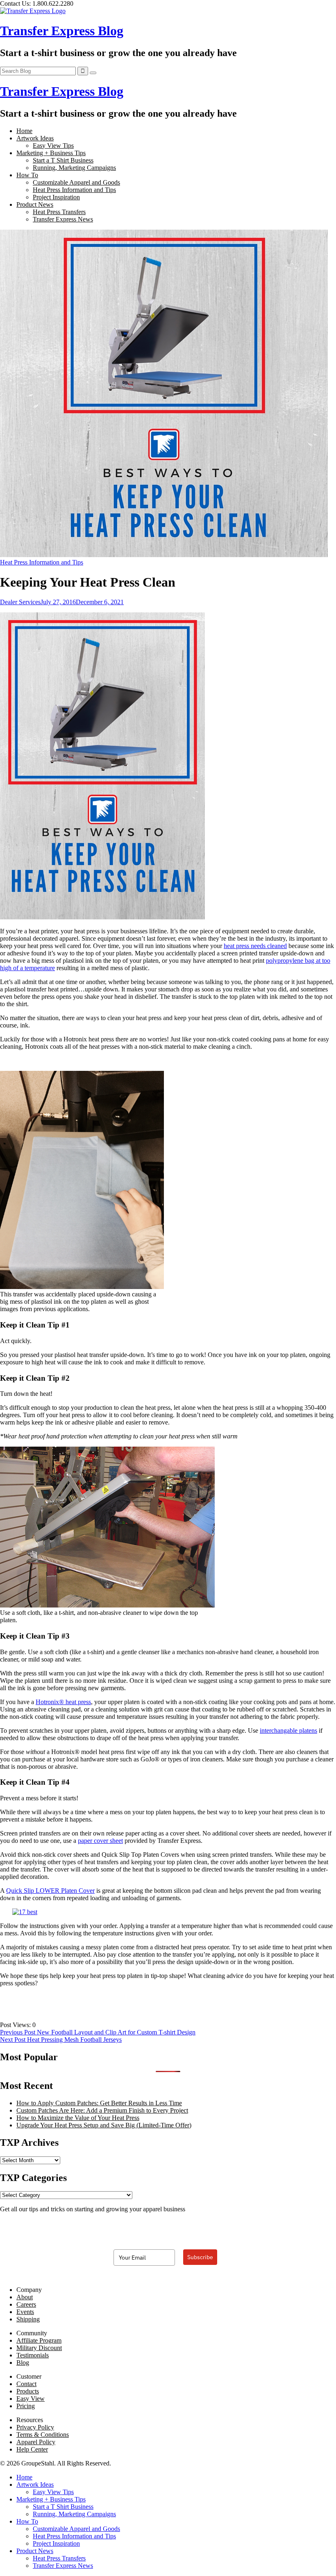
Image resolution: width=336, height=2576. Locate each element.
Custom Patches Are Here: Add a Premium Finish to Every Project (102, 2110)
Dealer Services (20, 602)
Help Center (32, 2449)
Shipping (28, 2319)
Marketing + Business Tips (51, 153)
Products (28, 2391)
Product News (35, 204)
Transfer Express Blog (62, 31)
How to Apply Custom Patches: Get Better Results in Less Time (99, 2103)
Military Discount (39, 2348)
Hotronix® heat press (63, 1702)
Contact (26, 2384)
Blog (23, 2363)
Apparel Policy (36, 2442)
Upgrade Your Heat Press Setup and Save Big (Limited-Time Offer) (104, 2125)
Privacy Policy (35, 2427)
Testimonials (33, 2355)
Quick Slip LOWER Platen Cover (50, 1891)
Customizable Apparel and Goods (76, 182)
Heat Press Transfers (59, 212)
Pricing (26, 2406)
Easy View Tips (53, 146)
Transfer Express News (63, 219)
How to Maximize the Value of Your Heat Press (78, 2118)
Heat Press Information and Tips (74, 190)
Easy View (31, 2399)
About (25, 2297)
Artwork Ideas (35, 138)
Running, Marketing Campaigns (74, 168)
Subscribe (200, 2257)
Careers (26, 2304)
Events (25, 2312)
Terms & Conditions (43, 2435)
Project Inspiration (56, 197)
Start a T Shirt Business (63, 160)
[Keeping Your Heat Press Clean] (164, 555)
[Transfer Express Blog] (33, 11)
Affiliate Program (39, 2340)
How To (27, 175)
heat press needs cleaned (255, 946)
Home (24, 131)
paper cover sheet (100, 1841)
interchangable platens (288, 1731)
